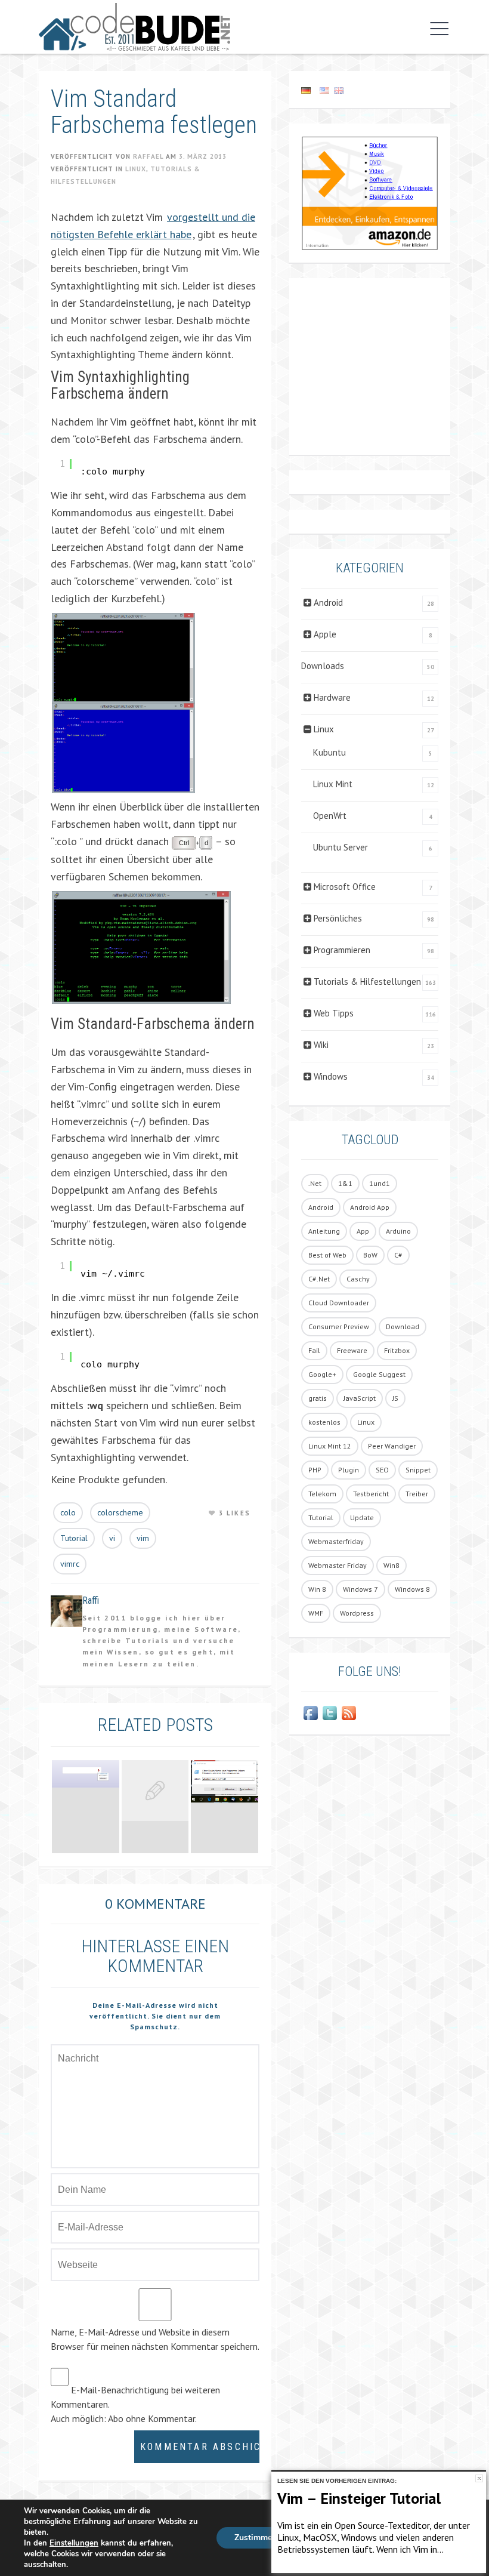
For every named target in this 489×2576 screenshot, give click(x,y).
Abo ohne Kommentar (151, 2418)
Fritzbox (397, 1350)
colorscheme (120, 1512)
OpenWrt (330, 816)
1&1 (345, 1183)
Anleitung (324, 1231)
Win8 (391, 1565)
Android (328, 603)
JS (395, 1398)
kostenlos (324, 1422)
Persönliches (338, 918)
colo (68, 1512)
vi (112, 1538)
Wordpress (357, 1613)
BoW (370, 1255)
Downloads (323, 666)
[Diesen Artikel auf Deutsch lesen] (306, 90)
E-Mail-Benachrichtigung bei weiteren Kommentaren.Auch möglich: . (135, 2404)
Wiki (321, 1045)
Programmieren (342, 950)
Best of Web (327, 1255)
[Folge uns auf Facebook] (311, 1713)
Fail (314, 1350)
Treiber (417, 1494)
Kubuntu (329, 752)
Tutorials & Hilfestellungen (367, 982)
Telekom (322, 1494)
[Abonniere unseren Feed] (349, 1713)
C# (398, 1255)
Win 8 (317, 1589)
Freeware (352, 1350)
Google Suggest (379, 1374)
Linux (136, 169)
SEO (382, 1470)
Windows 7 (360, 1589)
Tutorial (74, 1538)
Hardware (332, 697)
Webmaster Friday (338, 1565)
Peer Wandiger (392, 1446)
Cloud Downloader (339, 1303)
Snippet (418, 1470)
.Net (315, 1183)
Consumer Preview (339, 1326)
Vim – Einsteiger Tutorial (359, 2498)
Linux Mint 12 (330, 1446)
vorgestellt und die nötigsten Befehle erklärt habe (153, 226)
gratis (318, 1398)
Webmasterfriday (336, 1541)
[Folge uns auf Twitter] (330, 1713)
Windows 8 (412, 1589)
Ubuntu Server (341, 847)
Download (403, 1326)
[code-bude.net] (134, 27)
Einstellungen (74, 2543)
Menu (437, 29)
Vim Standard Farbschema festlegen (154, 112)
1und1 (380, 1183)
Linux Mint (333, 784)
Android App (370, 1207)
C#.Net (319, 1279)
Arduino (398, 1231)
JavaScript (360, 1398)
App (363, 1231)
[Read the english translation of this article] (370, 90)
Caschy (358, 1279)
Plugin (349, 1470)
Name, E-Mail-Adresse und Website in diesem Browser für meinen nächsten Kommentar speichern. (155, 2339)
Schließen (479, 2478)
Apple (325, 634)
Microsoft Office (345, 887)
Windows (331, 1076)
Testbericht (371, 1494)
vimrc (70, 1564)
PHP (315, 1470)
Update (362, 1517)
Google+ (322, 1374)
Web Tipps (334, 1013)
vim (143, 1538)
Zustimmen (256, 2538)
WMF (316, 1613)
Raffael (148, 156)
